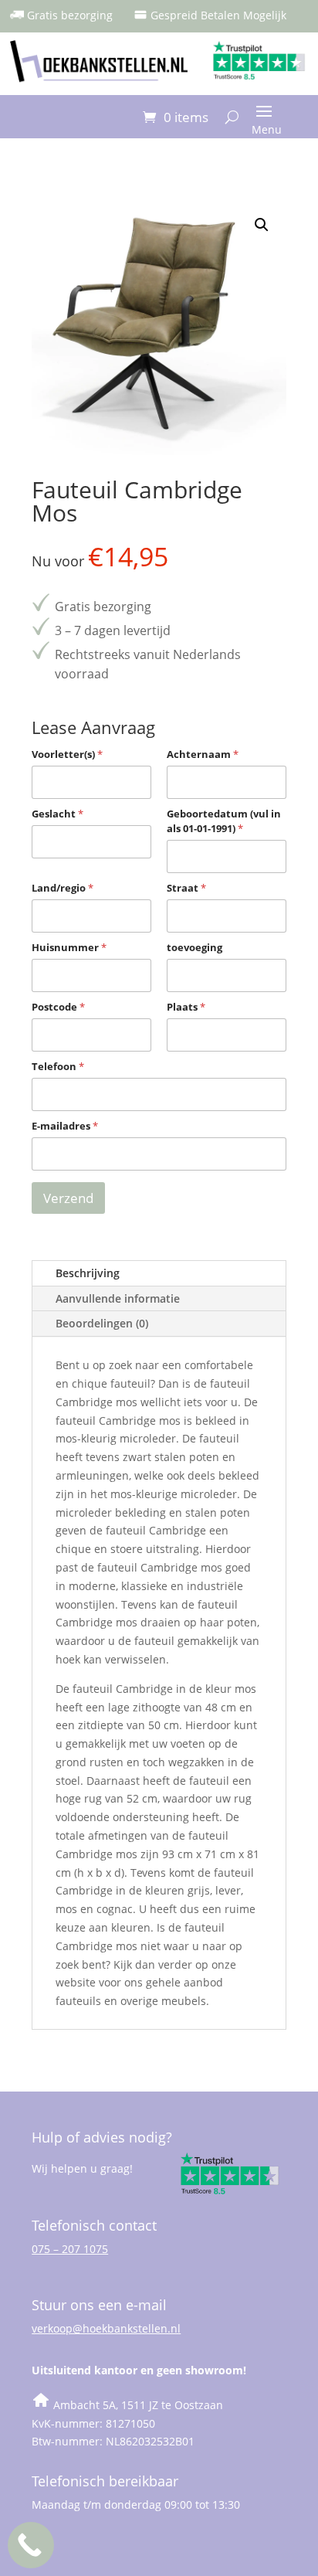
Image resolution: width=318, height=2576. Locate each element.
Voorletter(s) (67, 754)
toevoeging (195, 947)
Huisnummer (69, 947)
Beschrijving (88, 1273)
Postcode (58, 1007)
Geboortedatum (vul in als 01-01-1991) (224, 821)
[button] (262, 225)
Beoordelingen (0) (102, 1323)
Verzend (68, 1198)
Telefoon (58, 1066)
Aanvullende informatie (118, 1298)
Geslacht (58, 814)
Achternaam (203, 754)
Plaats (186, 1007)
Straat (186, 888)
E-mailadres (65, 1126)
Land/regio (63, 888)
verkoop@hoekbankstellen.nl (106, 2328)
